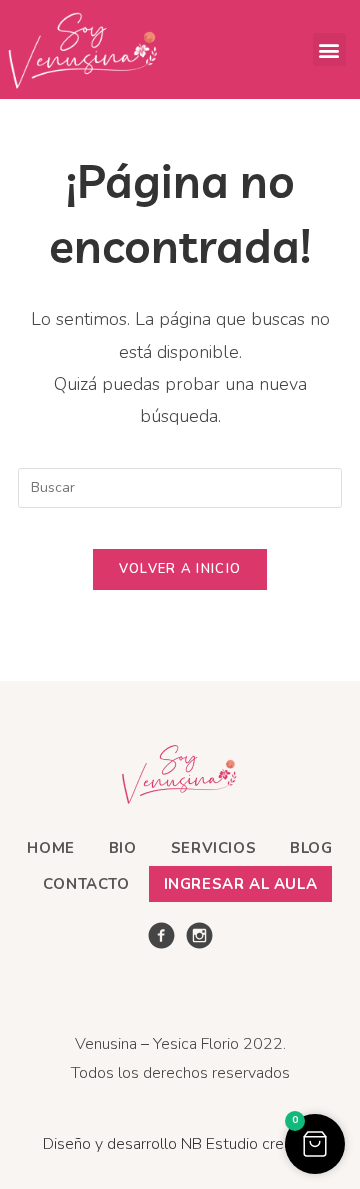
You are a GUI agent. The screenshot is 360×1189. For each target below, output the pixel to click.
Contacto (86, 884)
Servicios (213, 848)
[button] (329, 49)
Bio (123, 848)
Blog (311, 848)
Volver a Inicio (180, 569)
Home (50, 848)
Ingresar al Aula (241, 884)
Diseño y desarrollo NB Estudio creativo (180, 1144)
